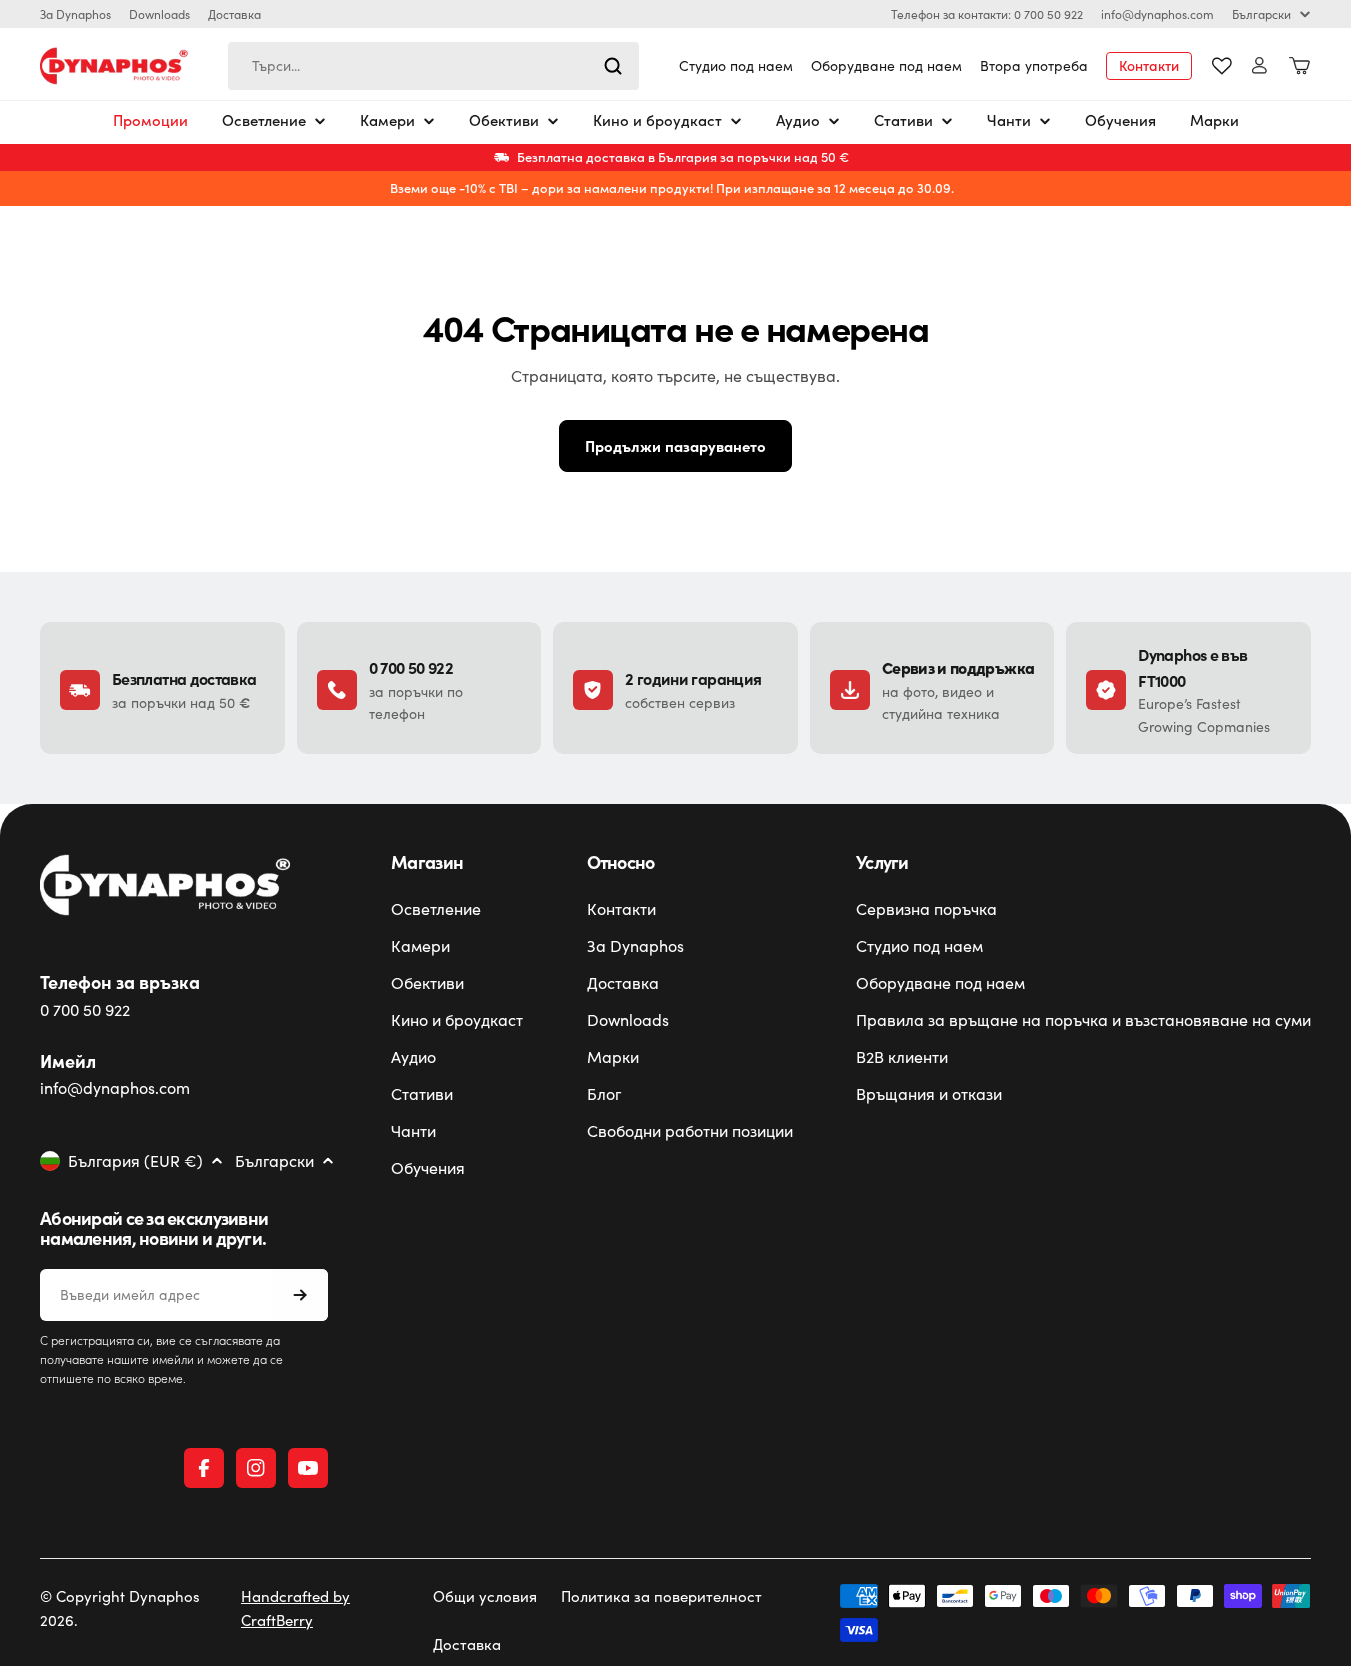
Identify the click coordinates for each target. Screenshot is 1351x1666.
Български (1261, 14)
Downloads (159, 14)
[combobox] (433, 66)
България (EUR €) (135, 1161)
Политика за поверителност (661, 1596)
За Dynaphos (75, 14)
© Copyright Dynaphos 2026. (120, 1608)
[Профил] (1259, 65)
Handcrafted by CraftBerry (295, 1608)
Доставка (234, 14)
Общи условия (485, 1596)
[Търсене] (613, 66)
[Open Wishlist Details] (1222, 66)
